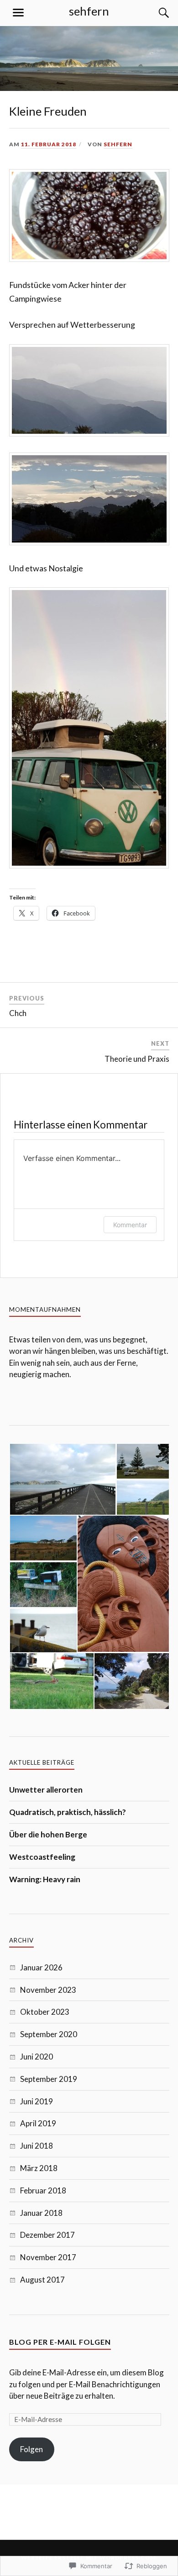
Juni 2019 (37, 2101)
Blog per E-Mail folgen (60, 2342)
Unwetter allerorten (46, 1790)
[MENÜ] (18, 13)
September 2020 (49, 2034)
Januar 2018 (41, 2213)
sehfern (89, 11)
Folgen (31, 2449)
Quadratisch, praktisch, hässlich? (68, 1812)
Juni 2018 (37, 2146)
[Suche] (155, 13)
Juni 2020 (37, 2057)
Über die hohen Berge (48, 1834)
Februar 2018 (43, 2190)
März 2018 (39, 2168)
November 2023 (48, 1990)
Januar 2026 (41, 1967)
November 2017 (48, 2257)
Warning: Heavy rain (45, 1879)
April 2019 (38, 2123)
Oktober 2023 (45, 2012)
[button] (63, 1479)
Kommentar (130, 1225)
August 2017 (42, 2280)
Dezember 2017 (47, 2235)
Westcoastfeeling (42, 1857)
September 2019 (49, 2079)
